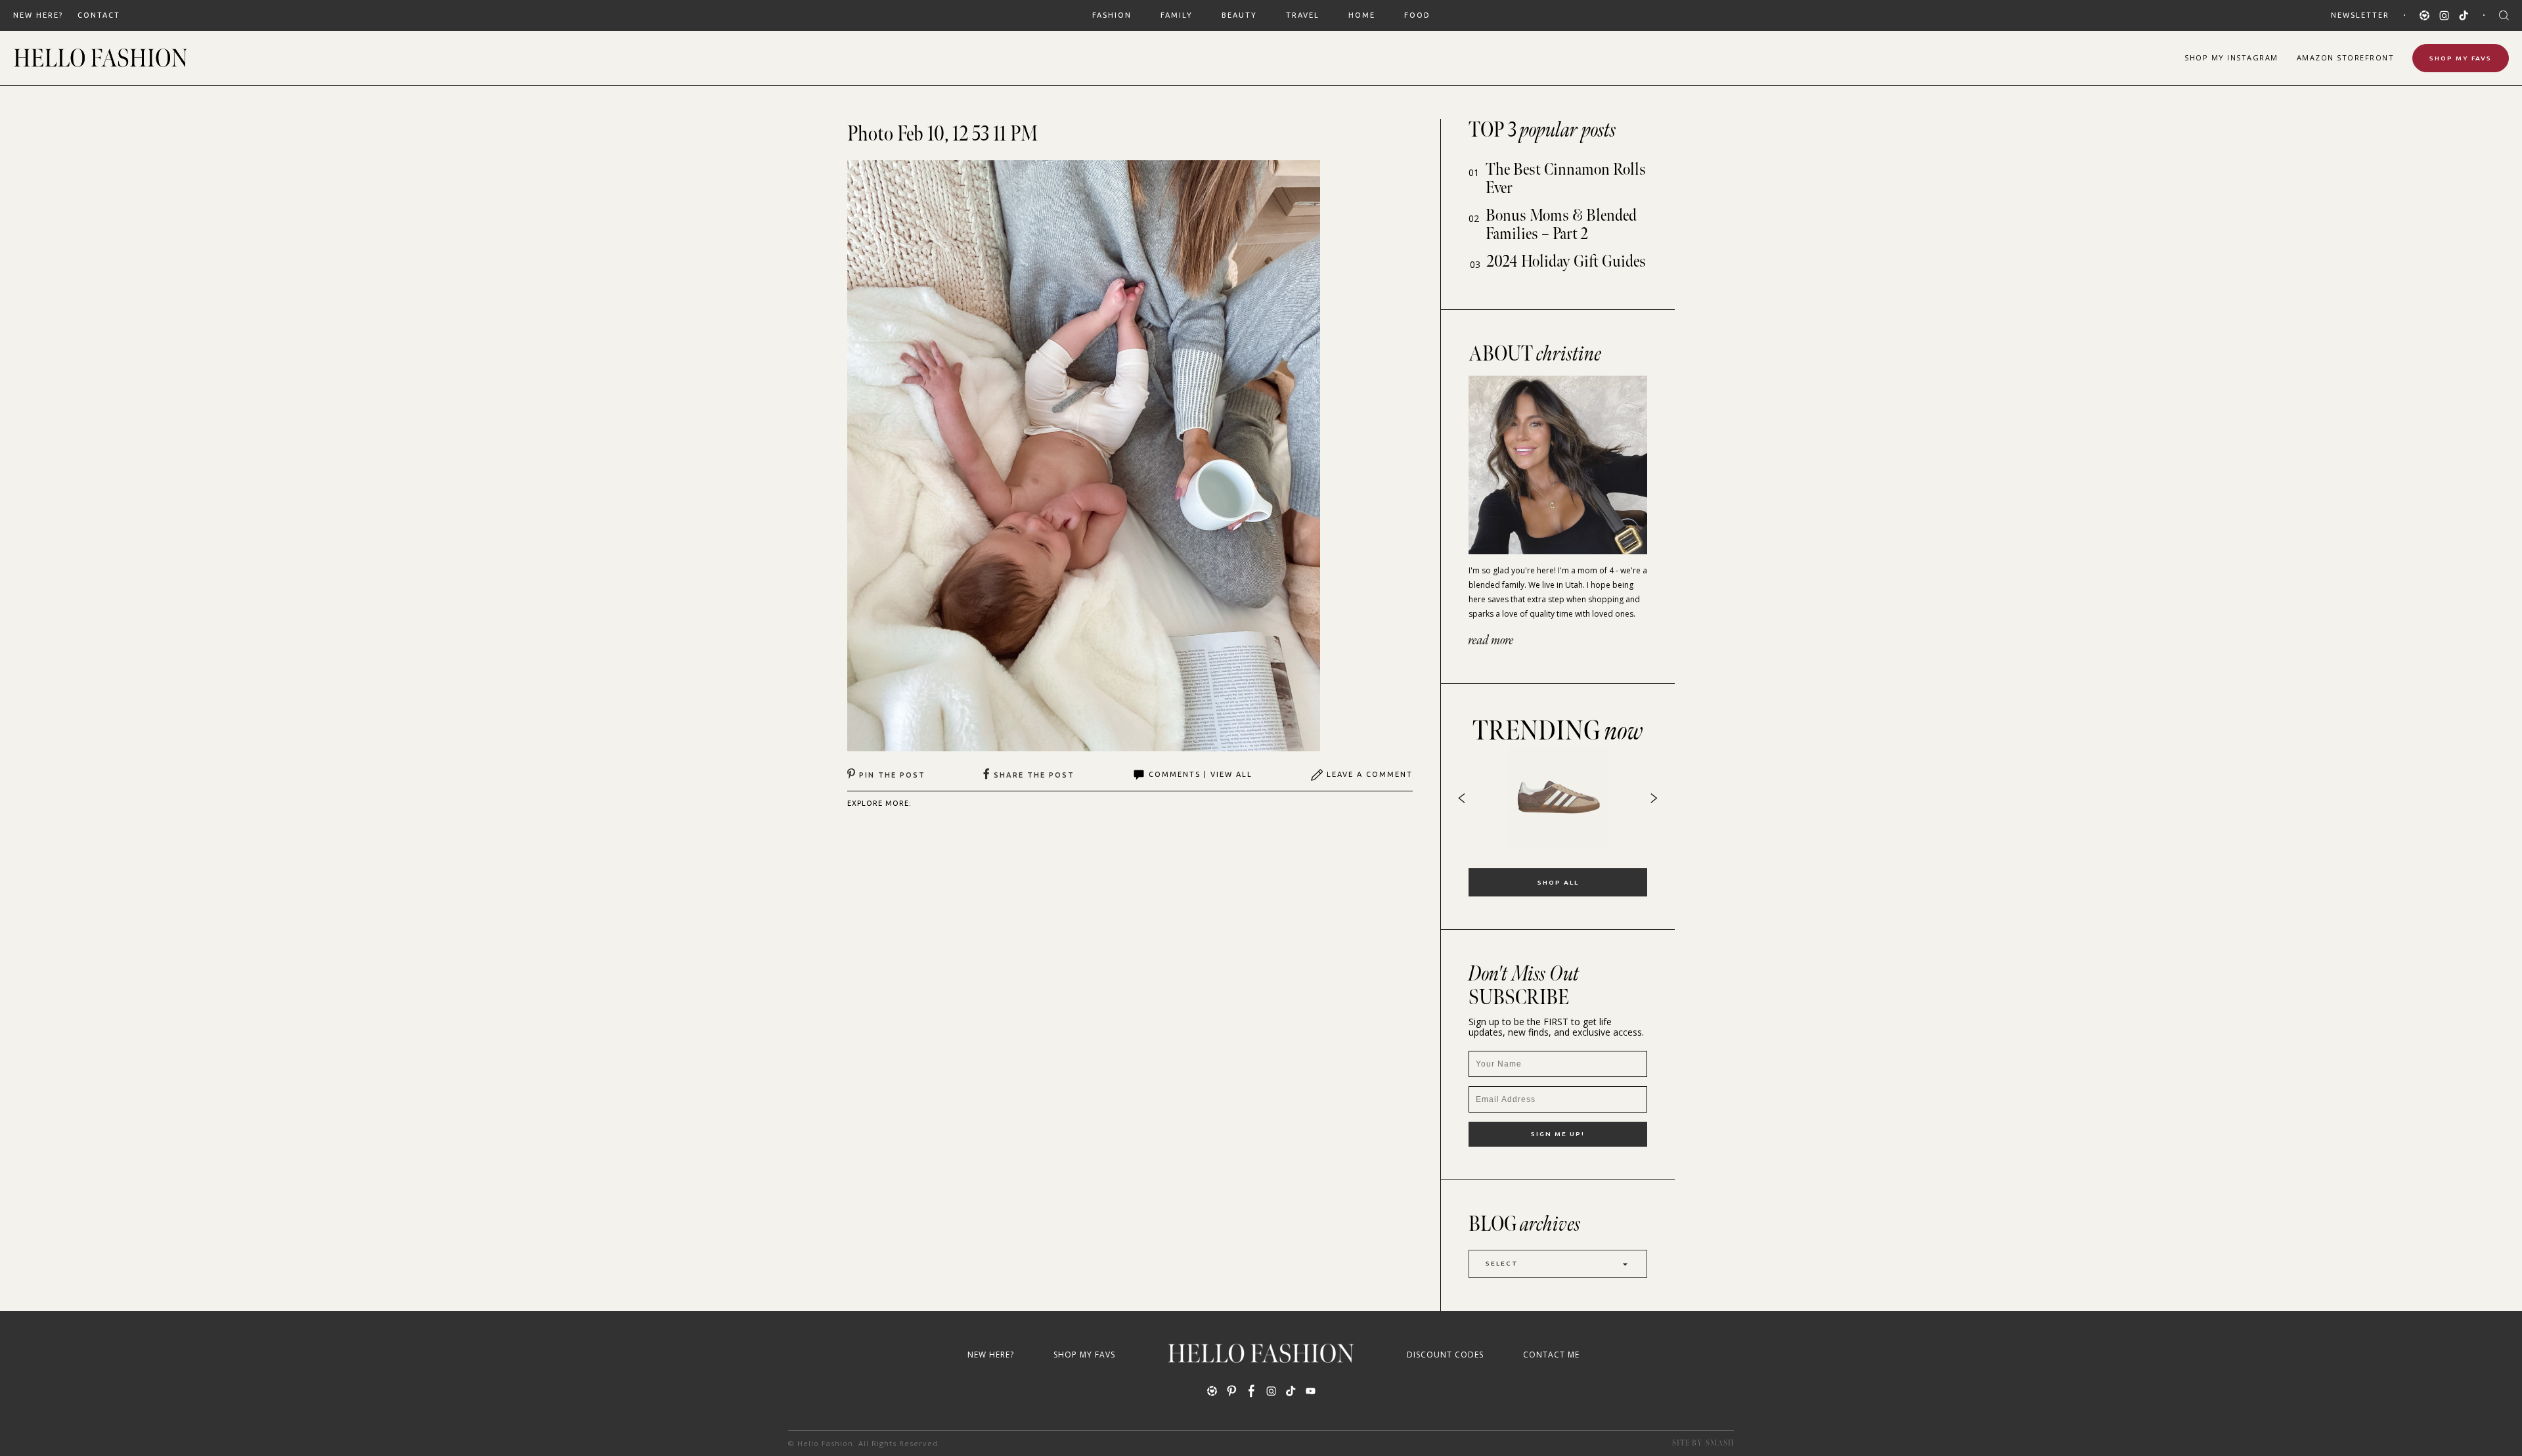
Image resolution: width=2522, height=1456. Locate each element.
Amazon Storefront (2346, 57)
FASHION (1112, 15)
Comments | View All (1201, 774)
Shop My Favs (2461, 58)
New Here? (38, 15)
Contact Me (1551, 1355)
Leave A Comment (1370, 774)
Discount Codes (1445, 1355)
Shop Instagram (2231, 57)
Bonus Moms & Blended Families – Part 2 (1561, 225)
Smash (1720, 1443)
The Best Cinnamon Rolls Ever (1566, 179)
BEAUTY (1239, 15)
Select (1502, 1263)
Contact (99, 15)
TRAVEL (1303, 15)
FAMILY (1177, 15)
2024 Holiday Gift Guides (1566, 262)
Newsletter (2360, 15)
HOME (1362, 15)
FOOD (1417, 15)
